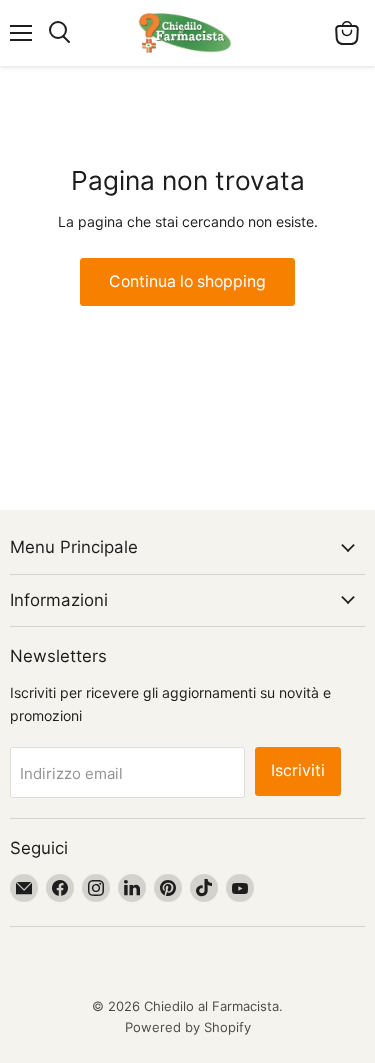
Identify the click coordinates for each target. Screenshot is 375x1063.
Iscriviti (298, 770)
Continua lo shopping (187, 281)
